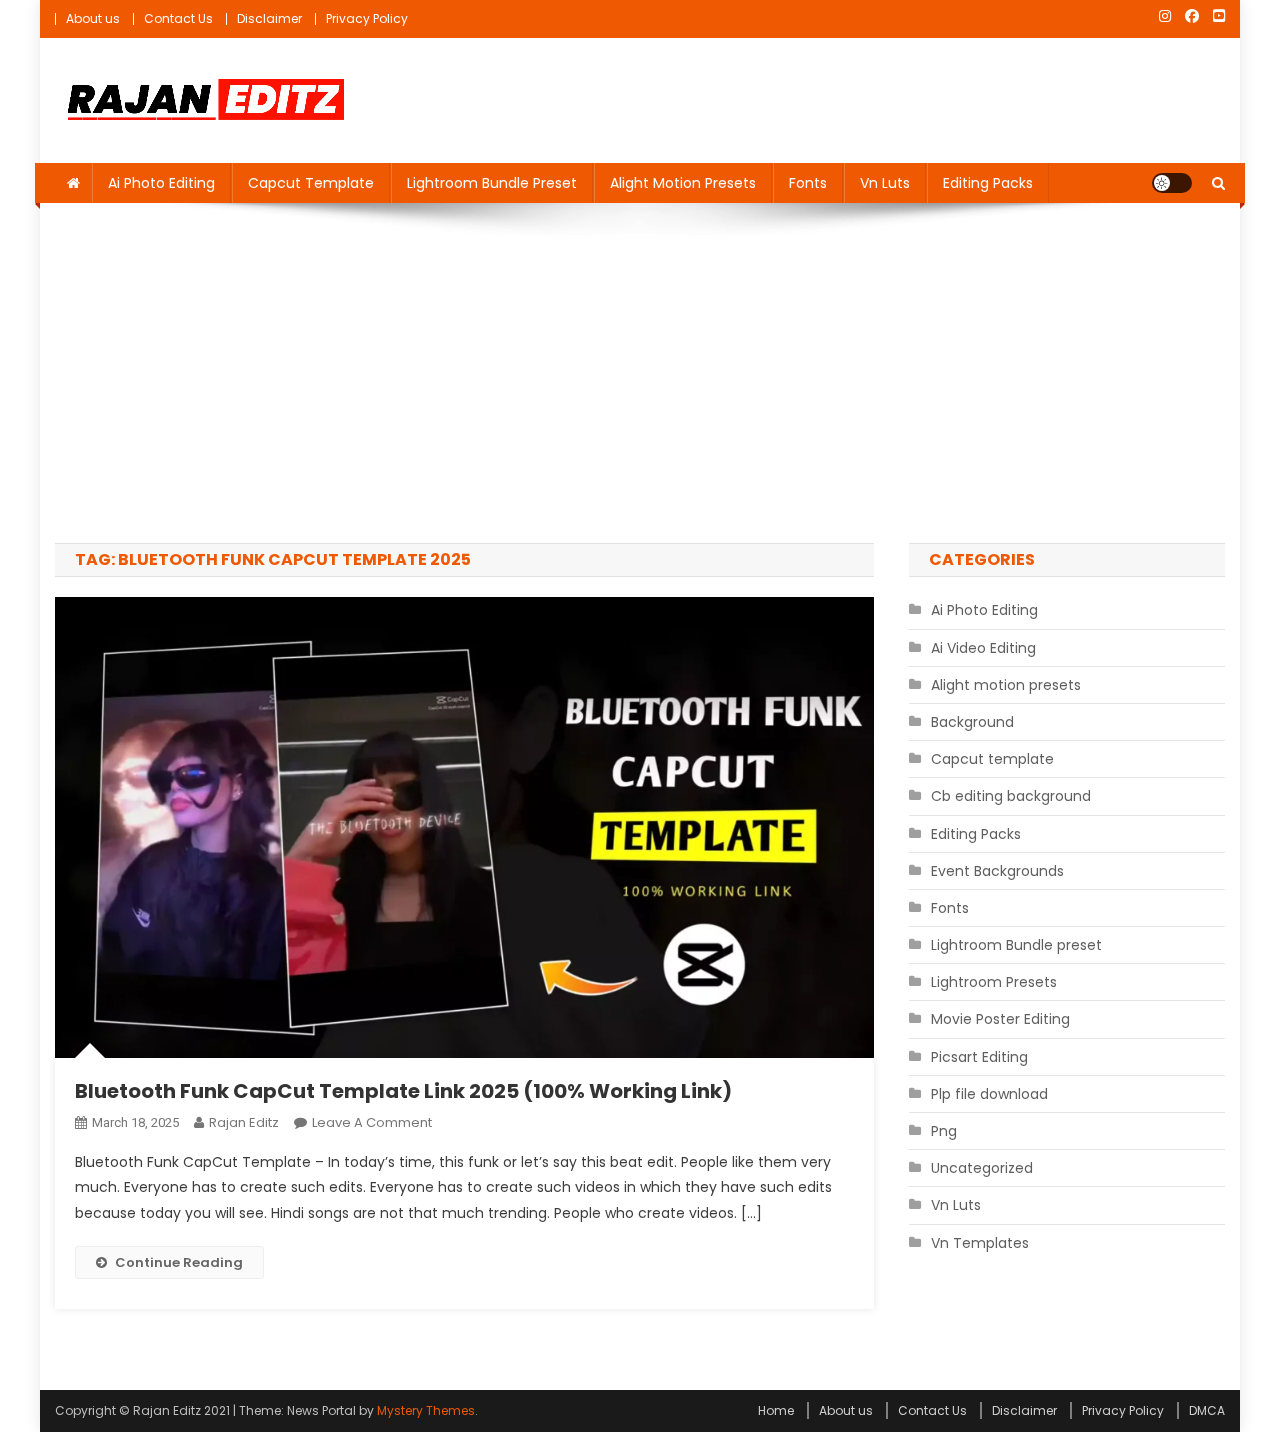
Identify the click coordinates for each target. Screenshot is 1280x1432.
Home (776, 1410)
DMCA (1207, 1410)
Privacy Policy (367, 18)
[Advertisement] (640, 373)
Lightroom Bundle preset (492, 183)
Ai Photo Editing (161, 183)
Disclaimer (269, 18)
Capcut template (311, 183)
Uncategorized (982, 1168)
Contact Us (178, 18)
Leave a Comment (372, 1122)
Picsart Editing (979, 1057)
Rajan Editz (244, 1122)
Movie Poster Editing (1000, 1019)
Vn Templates (980, 1243)
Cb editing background (1011, 796)
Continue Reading (179, 1262)
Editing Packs (988, 183)
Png (944, 1131)
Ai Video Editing (983, 648)
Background (972, 722)
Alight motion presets (683, 183)
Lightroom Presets (994, 982)
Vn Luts (885, 183)
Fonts (808, 183)
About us (93, 18)
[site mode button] (1172, 183)
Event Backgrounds (997, 871)
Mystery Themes (426, 1410)
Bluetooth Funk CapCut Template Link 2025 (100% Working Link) (403, 1091)
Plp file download (989, 1094)
